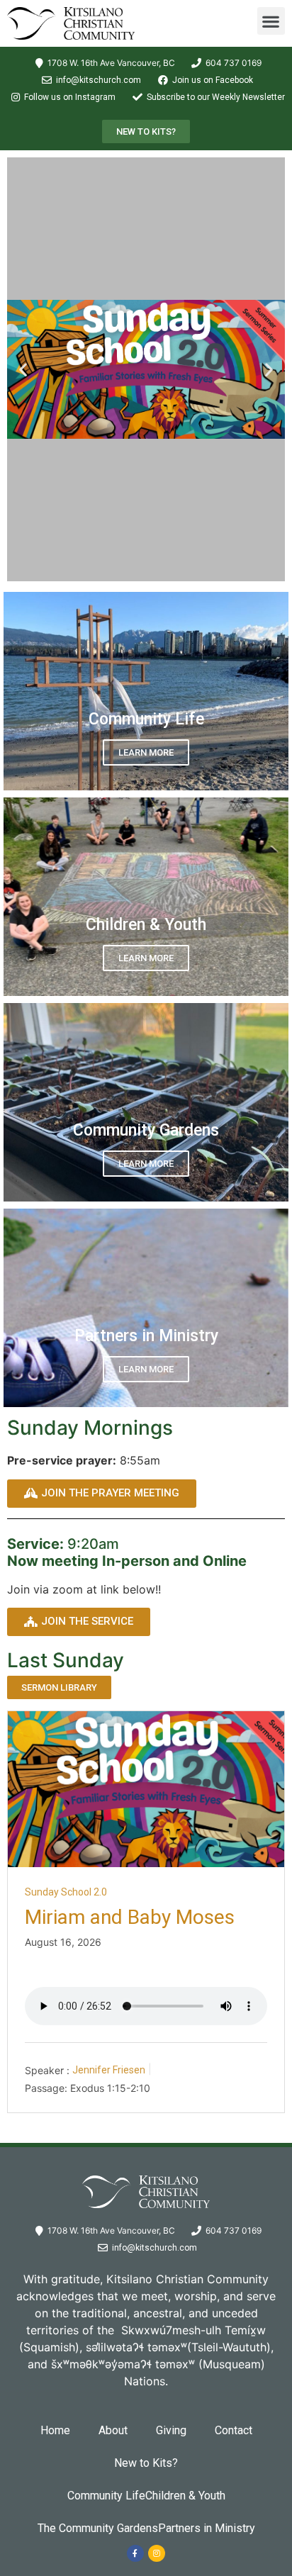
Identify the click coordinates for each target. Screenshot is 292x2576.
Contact (234, 2430)
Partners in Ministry (207, 2528)
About (113, 2430)
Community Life (106, 2496)
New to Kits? (146, 2463)
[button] (271, 21)
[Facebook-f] (135, 2553)
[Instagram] (157, 2553)
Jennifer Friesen (109, 2070)
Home (55, 2430)
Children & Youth (185, 2496)
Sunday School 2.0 (66, 1892)
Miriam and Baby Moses (130, 1917)
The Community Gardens (98, 2528)
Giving (171, 2430)
